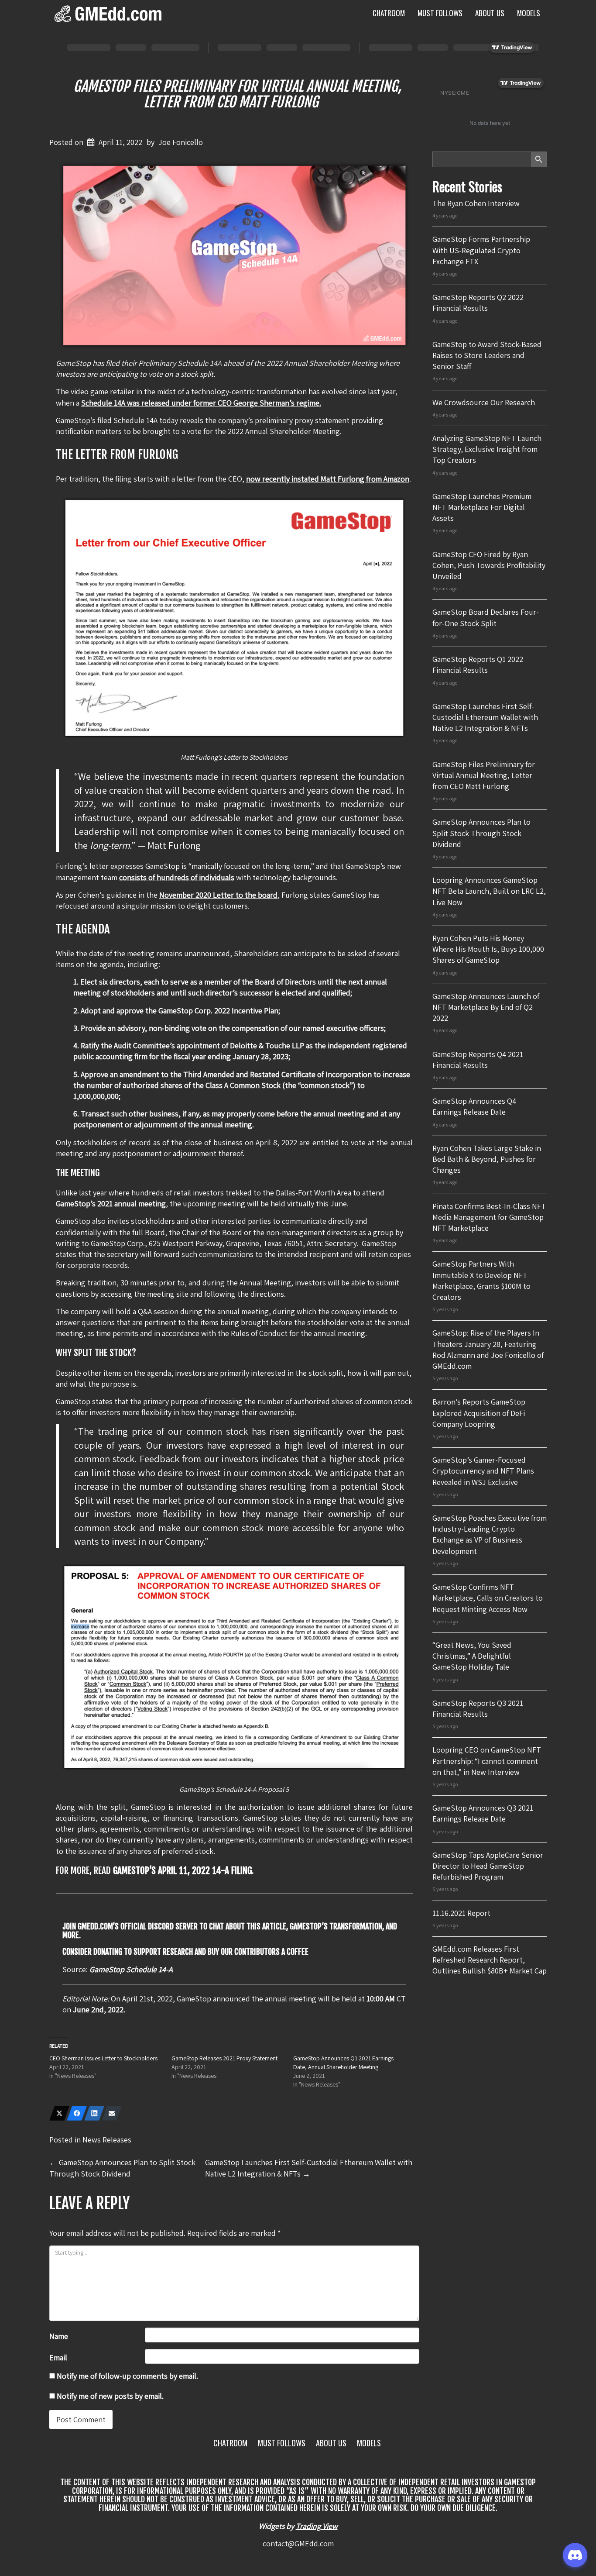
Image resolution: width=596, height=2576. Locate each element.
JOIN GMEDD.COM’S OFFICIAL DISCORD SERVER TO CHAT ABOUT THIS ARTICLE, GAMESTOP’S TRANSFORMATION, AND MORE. (230, 1931)
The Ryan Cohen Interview (476, 203)
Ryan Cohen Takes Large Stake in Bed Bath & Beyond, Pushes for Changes (487, 1159)
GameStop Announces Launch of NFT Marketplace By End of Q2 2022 (486, 1007)
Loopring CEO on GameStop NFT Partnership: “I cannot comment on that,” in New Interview (487, 1761)
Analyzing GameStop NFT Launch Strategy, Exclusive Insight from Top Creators (487, 449)
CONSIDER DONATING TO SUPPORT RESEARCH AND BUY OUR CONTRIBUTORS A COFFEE (185, 1952)
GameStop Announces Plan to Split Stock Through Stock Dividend (481, 833)
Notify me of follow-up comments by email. (127, 2376)
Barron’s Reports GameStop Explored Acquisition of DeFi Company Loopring (479, 1413)
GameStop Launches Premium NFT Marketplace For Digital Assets (482, 507)
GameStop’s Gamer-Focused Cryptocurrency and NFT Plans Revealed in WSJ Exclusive (483, 1471)
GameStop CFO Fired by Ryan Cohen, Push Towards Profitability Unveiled (489, 565)
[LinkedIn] (94, 2113)
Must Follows (440, 13)
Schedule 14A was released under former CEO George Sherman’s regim (198, 403)
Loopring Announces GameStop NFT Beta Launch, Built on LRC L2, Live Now (489, 891)
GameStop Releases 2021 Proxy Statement (224, 2058)
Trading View (317, 2526)
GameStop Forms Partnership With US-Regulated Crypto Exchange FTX (481, 250)
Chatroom (389, 13)
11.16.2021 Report (461, 1913)
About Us (490, 13)
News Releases (107, 2140)
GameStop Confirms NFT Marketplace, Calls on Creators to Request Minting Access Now (488, 1598)
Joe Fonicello (181, 142)
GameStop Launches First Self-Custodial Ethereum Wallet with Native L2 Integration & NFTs (485, 717)
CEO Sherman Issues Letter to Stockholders (103, 2058)
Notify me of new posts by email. (110, 2396)
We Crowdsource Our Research (484, 402)
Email (58, 2357)
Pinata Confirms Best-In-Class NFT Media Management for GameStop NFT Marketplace (489, 1217)
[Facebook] (77, 2113)
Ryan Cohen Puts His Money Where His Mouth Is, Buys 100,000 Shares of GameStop (488, 949)
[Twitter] (59, 2113)
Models (529, 13)
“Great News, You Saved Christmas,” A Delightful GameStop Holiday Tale (472, 1656)
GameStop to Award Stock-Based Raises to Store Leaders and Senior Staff (487, 355)
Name (59, 2336)
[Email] (112, 2113)
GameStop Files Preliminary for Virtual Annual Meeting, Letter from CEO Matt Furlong (237, 94)
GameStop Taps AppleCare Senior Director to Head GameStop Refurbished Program (488, 1866)
